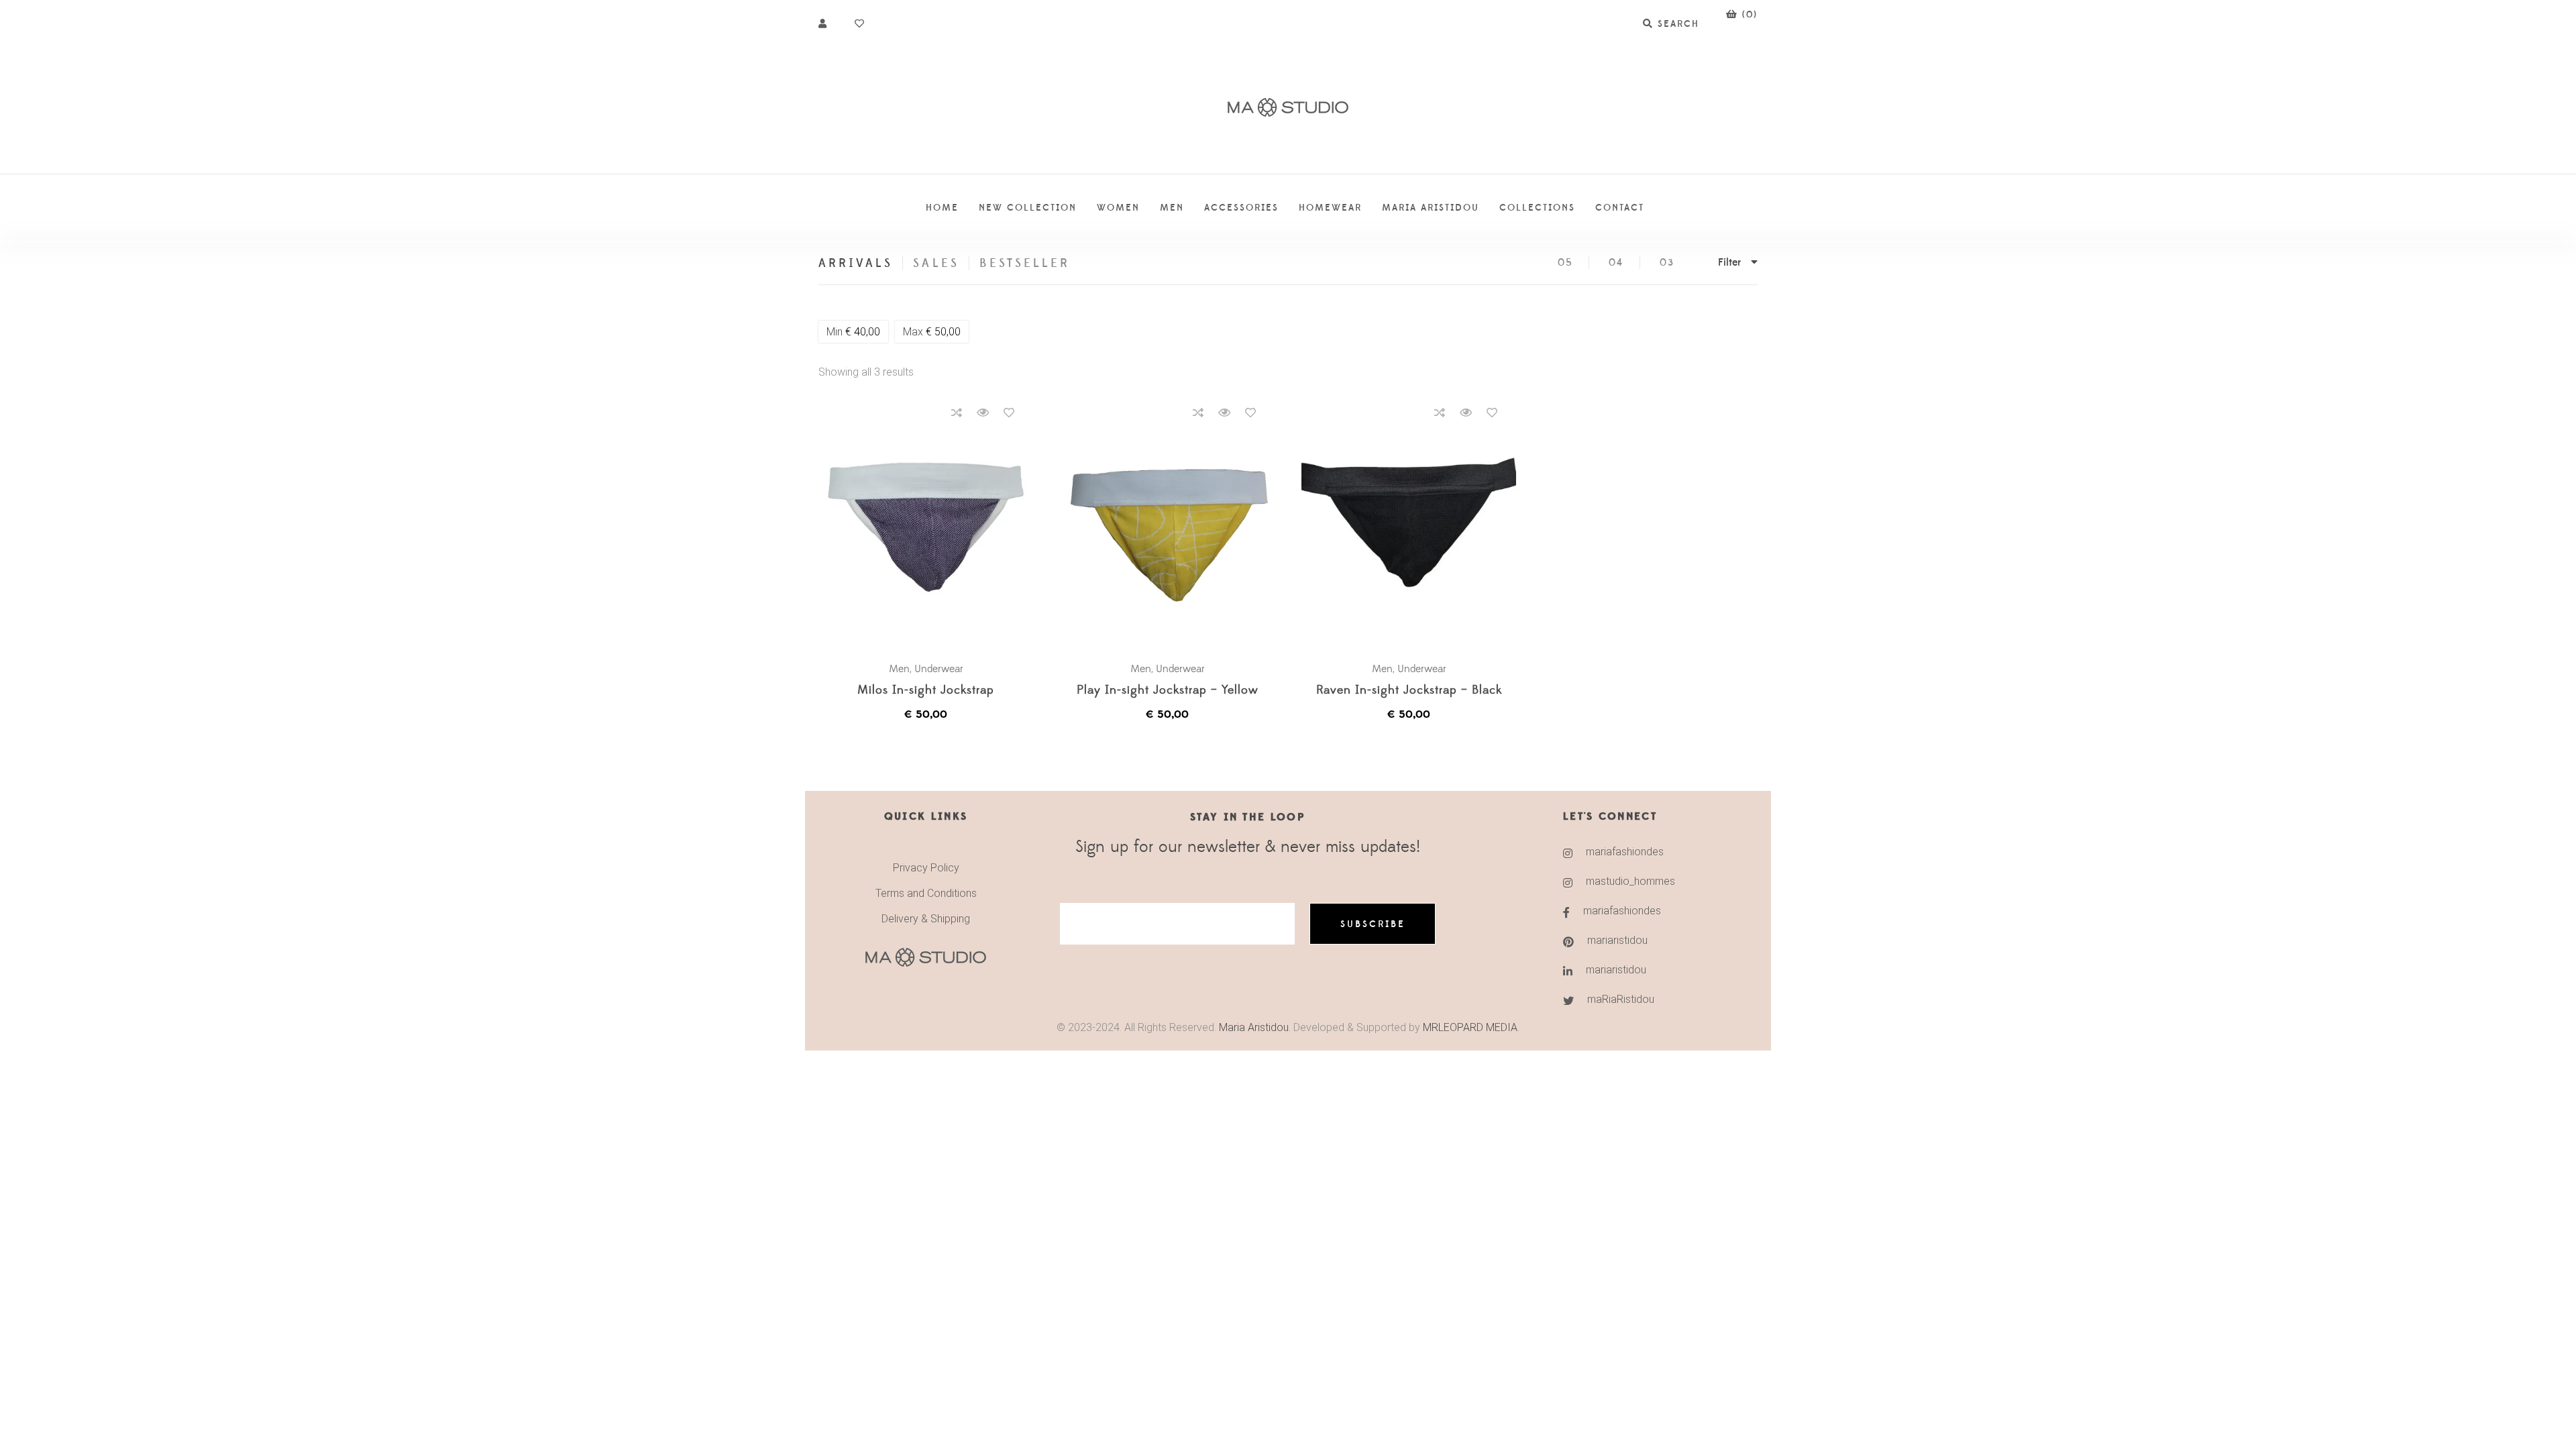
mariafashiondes (1625, 852)
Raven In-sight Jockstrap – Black (1409, 691)
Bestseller (1025, 263)
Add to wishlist (1009, 413)
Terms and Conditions (926, 893)
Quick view (983, 413)
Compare (957, 413)
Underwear (939, 669)
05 (1565, 263)
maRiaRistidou (1621, 999)
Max (932, 332)
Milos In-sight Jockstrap (926, 691)
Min (853, 332)
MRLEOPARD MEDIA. (1471, 1027)
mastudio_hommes (1630, 881)
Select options (932, 523)
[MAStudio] (1288, 108)
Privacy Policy (926, 868)
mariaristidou (1617, 940)
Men (899, 669)
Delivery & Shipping (926, 919)
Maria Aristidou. (1253, 1027)
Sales (936, 263)
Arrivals (856, 263)
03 (1667, 263)
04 (1616, 263)
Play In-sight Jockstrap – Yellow (1168, 691)
